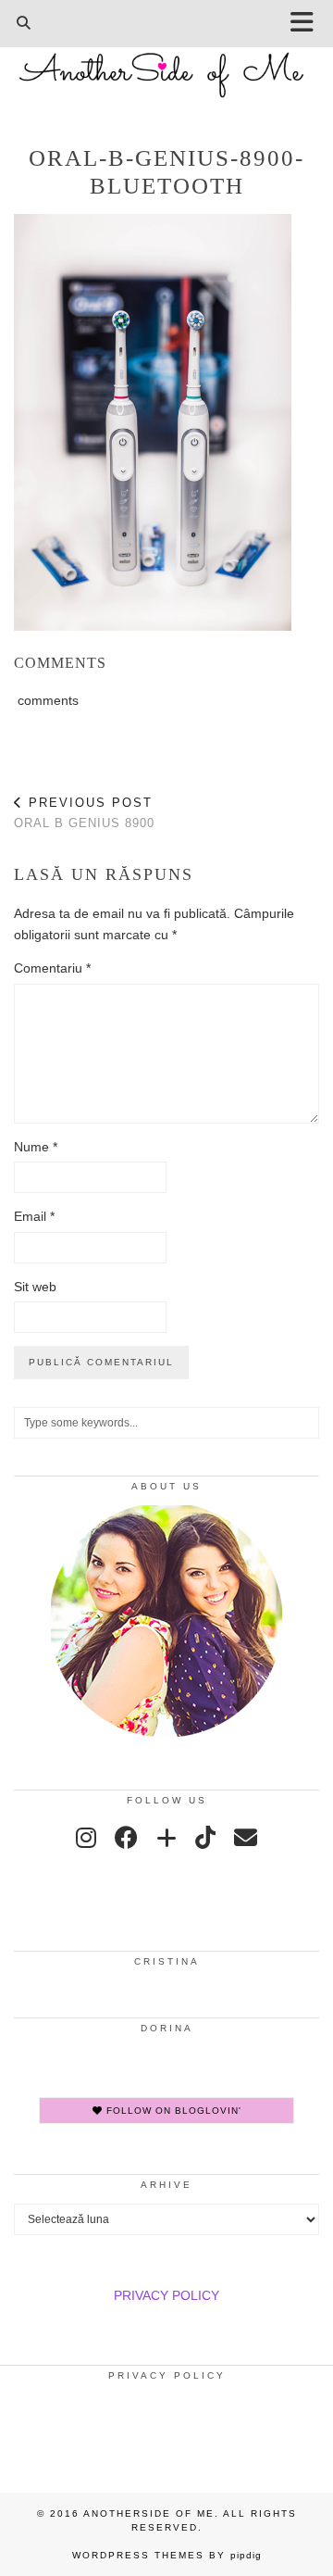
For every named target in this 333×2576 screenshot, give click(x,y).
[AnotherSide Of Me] (166, 65)
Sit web (35, 1287)
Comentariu (52, 968)
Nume (36, 1147)
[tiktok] (205, 1838)
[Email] (246, 1838)
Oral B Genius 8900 (84, 813)
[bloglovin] (166, 1838)
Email (34, 1216)
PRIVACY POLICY (166, 2295)
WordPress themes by (167, 2555)
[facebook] (126, 1838)
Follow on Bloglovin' (172, 2111)
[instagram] (86, 1838)
